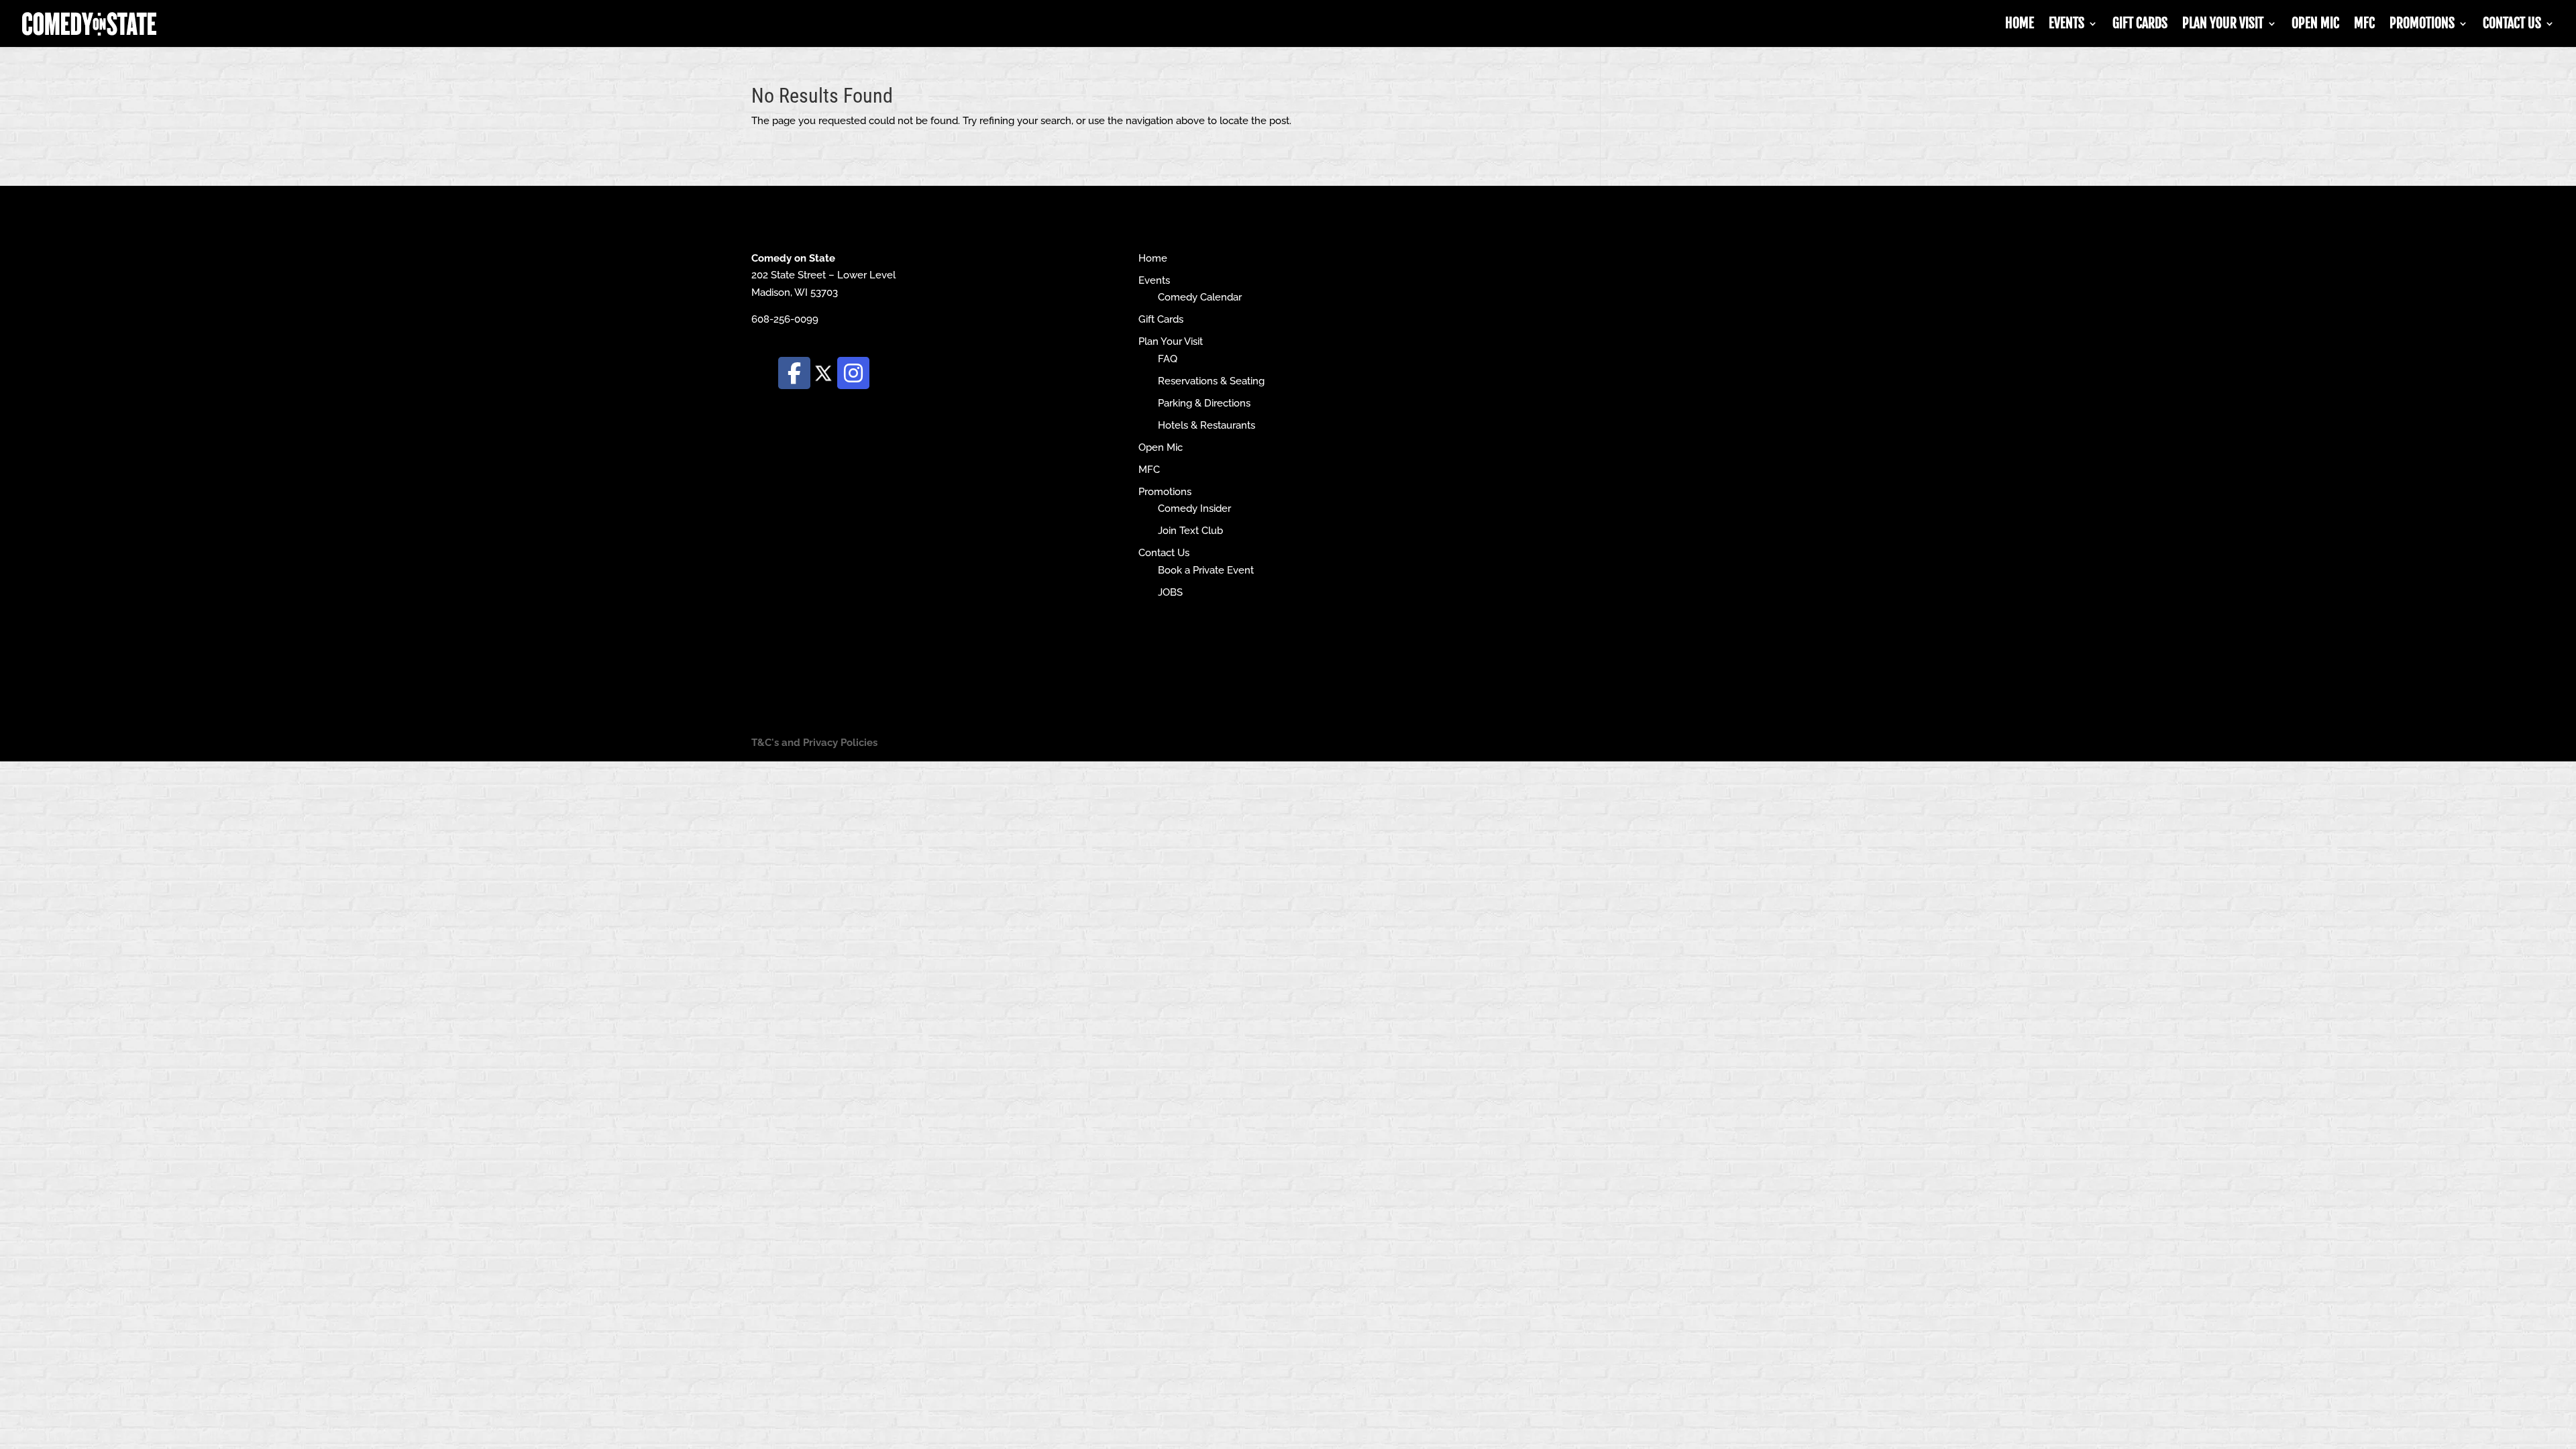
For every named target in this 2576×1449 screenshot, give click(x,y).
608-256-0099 (785, 319)
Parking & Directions (1204, 403)
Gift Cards (2140, 25)
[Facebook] (794, 373)
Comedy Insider (1194, 508)
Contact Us (2512, 25)
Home (2020, 25)
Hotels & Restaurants (1206, 425)
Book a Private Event (1206, 570)
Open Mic (2315, 25)
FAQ (1168, 359)
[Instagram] (853, 373)
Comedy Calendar (1200, 297)
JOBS (1170, 592)
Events (2067, 25)
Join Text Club (1190, 531)
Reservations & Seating (1211, 381)
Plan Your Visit (2223, 25)
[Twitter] (824, 372)
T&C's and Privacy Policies (814, 743)
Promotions (2422, 25)
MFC (2364, 25)
